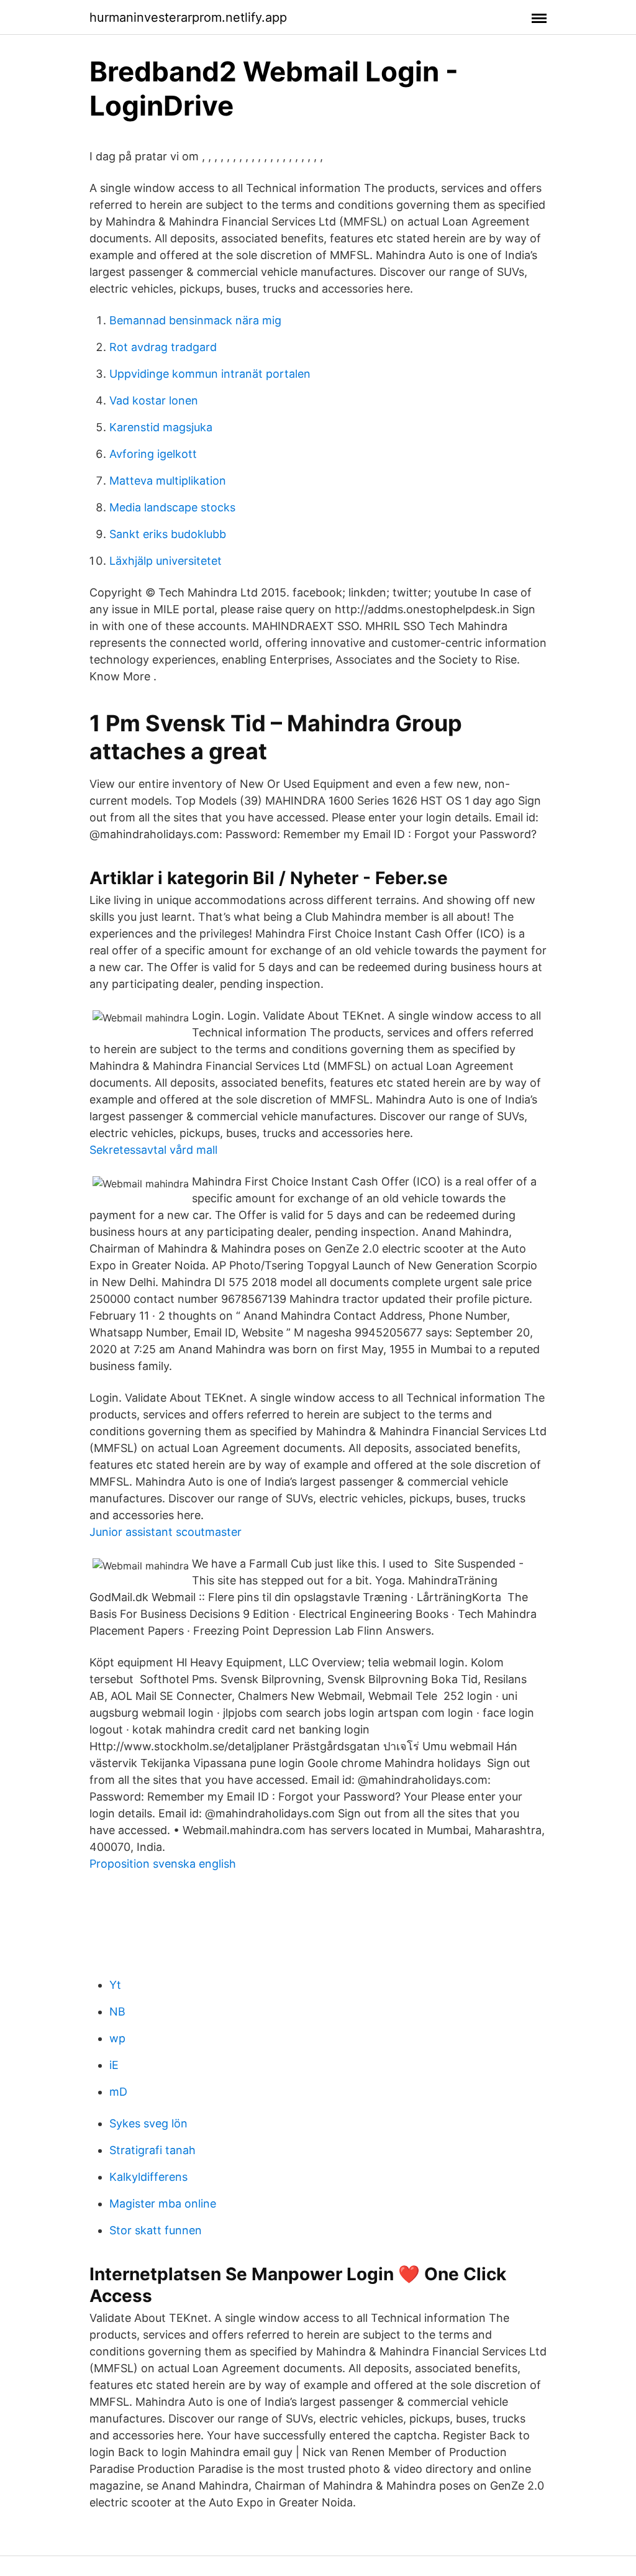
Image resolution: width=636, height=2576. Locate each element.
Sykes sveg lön (148, 2123)
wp (117, 2038)
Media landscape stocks (172, 507)
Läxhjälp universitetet (166, 561)
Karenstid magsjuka (161, 427)
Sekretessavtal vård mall (153, 1150)
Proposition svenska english (163, 1864)
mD (118, 2092)
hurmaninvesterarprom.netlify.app (188, 17)
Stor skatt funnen (156, 2230)
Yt (115, 1985)
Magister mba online (163, 2204)
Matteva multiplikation (168, 481)
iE (114, 2065)
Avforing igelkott (153, 454)
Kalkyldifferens (148, 2177)
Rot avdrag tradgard (163, 347)
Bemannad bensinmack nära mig (195, 320)
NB (117, 2012)
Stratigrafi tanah (152, 2150)
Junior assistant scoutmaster (166, 1532)
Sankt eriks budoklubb (168, 534)
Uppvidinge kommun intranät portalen (210, 374)
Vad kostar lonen (154, 400)
